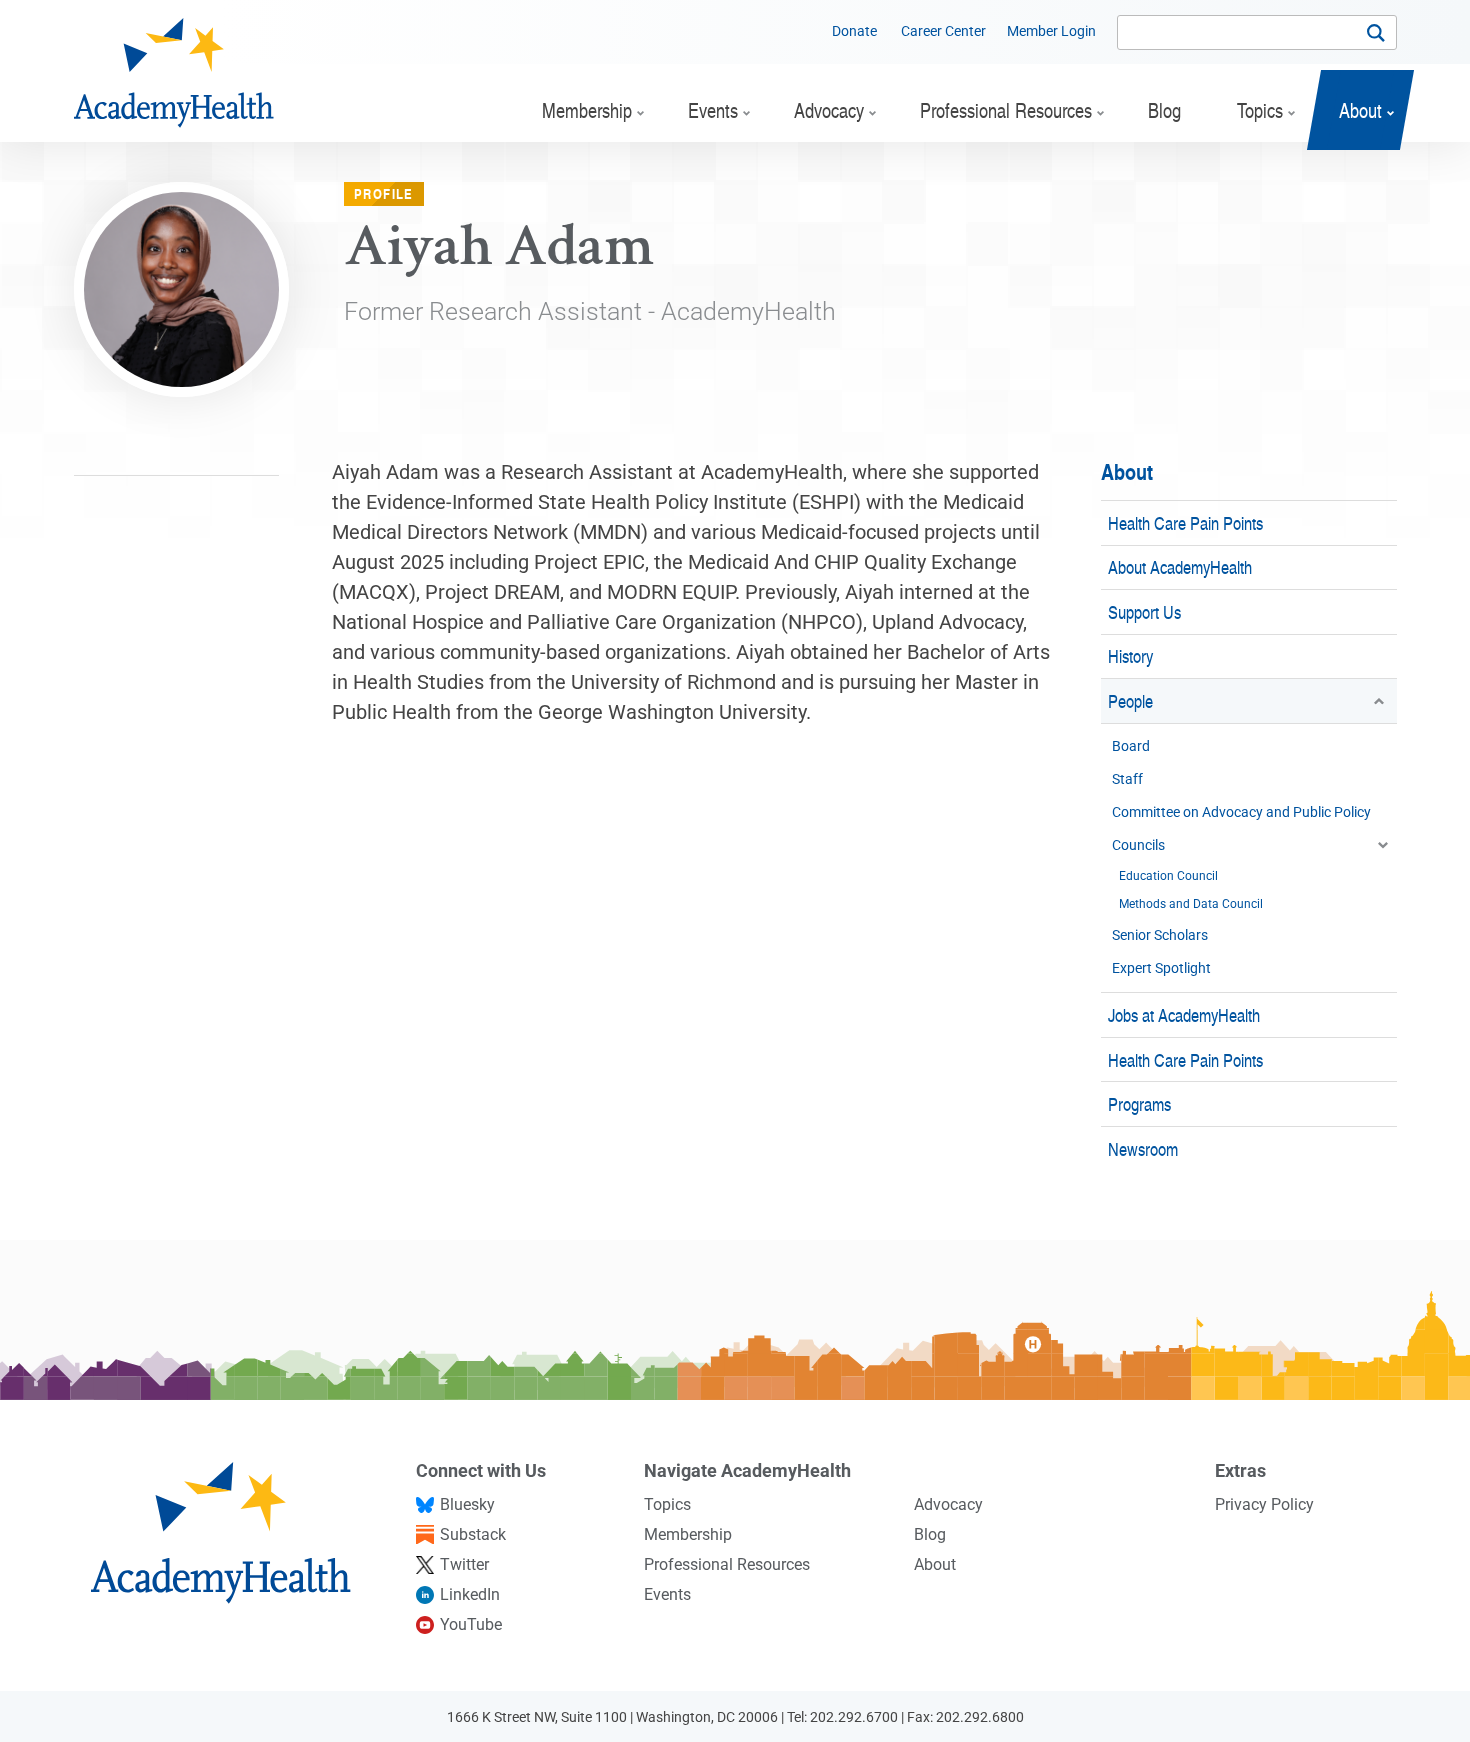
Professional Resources (727, 1564)
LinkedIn (470, 1594)
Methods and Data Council (1191, 904)
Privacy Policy (1264, 1504)
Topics (667, 1504)
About (1127, 471)
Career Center (943, 31)
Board (1131, 746)
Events (667, 1594)
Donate (854, 31)
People (1130, 700)
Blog (930, 1534)
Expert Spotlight (1161, 968)
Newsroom (1143, 1148)
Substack (473, 1534)
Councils (1138, 845)
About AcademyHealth (1180, 566)
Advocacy (948, 1504)
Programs (1139, 1103)
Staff (1127, 779)
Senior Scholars (1160, 935)
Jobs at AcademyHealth (1184, 1014)
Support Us (1144, 611)
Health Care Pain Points (1185, 522)
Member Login (1051, 31)
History (1130, 655)
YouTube (471, 1624)
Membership (688, 1534)
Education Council (1168, 876)
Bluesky (467, 1504)
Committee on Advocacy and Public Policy (1241, 812)
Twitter (464, 1564)
